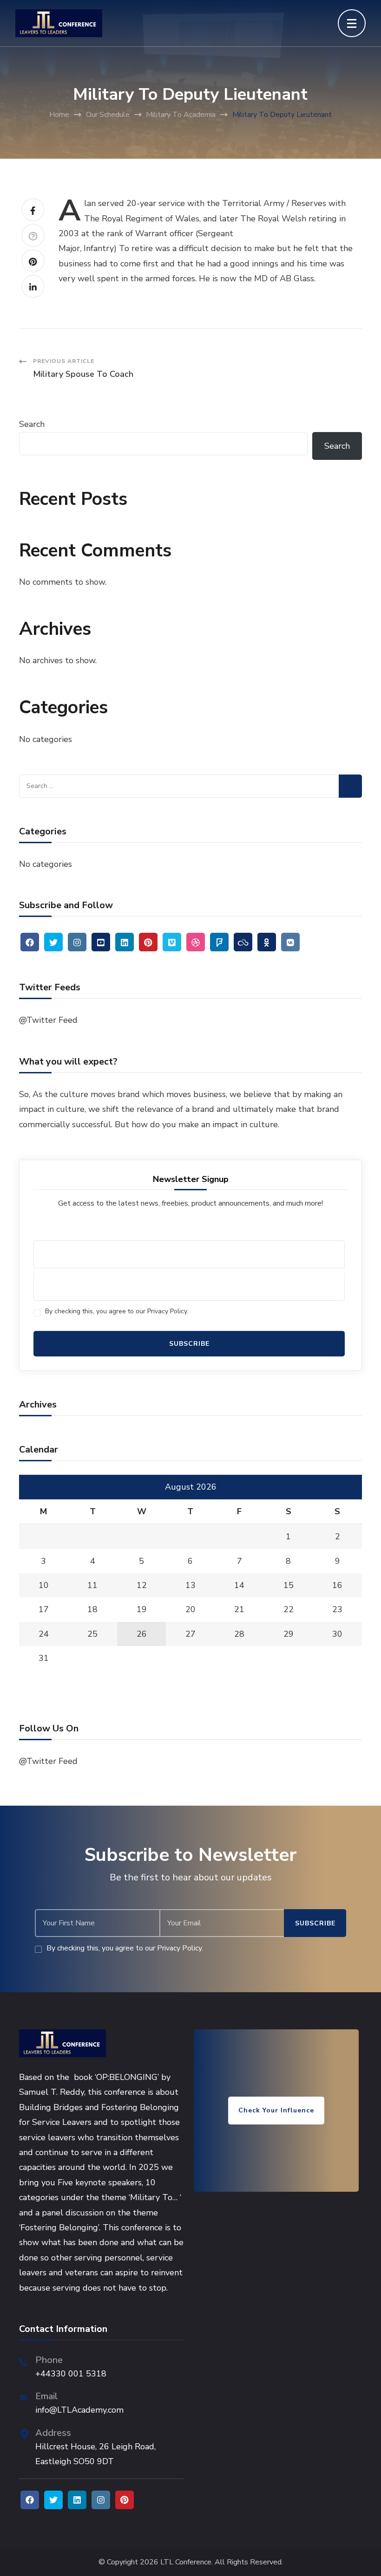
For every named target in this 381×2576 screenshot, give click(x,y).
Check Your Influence (276, 2110)
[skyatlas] (243, 942)
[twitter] (53, 942)
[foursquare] (219, 942)
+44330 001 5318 (71, 2374)
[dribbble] (196, 942)
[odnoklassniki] (267, 942)
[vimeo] (172, 942)
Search (32, 424)
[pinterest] (148, 942)
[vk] (290, 942)
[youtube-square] (101, 942)
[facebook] (30, 942)
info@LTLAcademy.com (79, 2410)
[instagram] (77, 942)
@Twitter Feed (48, 1020)
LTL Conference (186, 2562)
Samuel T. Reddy (52, 2092)
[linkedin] (125, 942)
